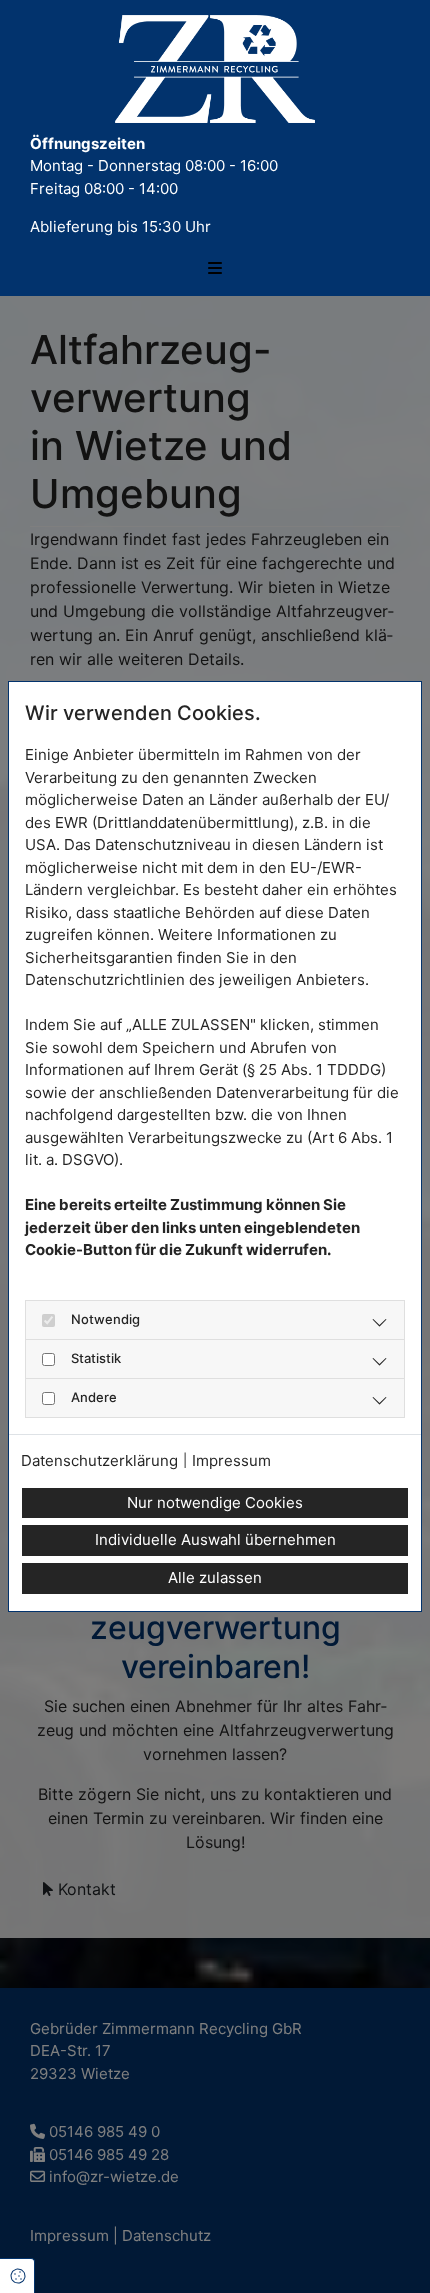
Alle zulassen (215, 1577)
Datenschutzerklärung (99, 1461)
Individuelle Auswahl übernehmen (215, 1539)
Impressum (231, 1461)
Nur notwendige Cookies (215, 1502)
